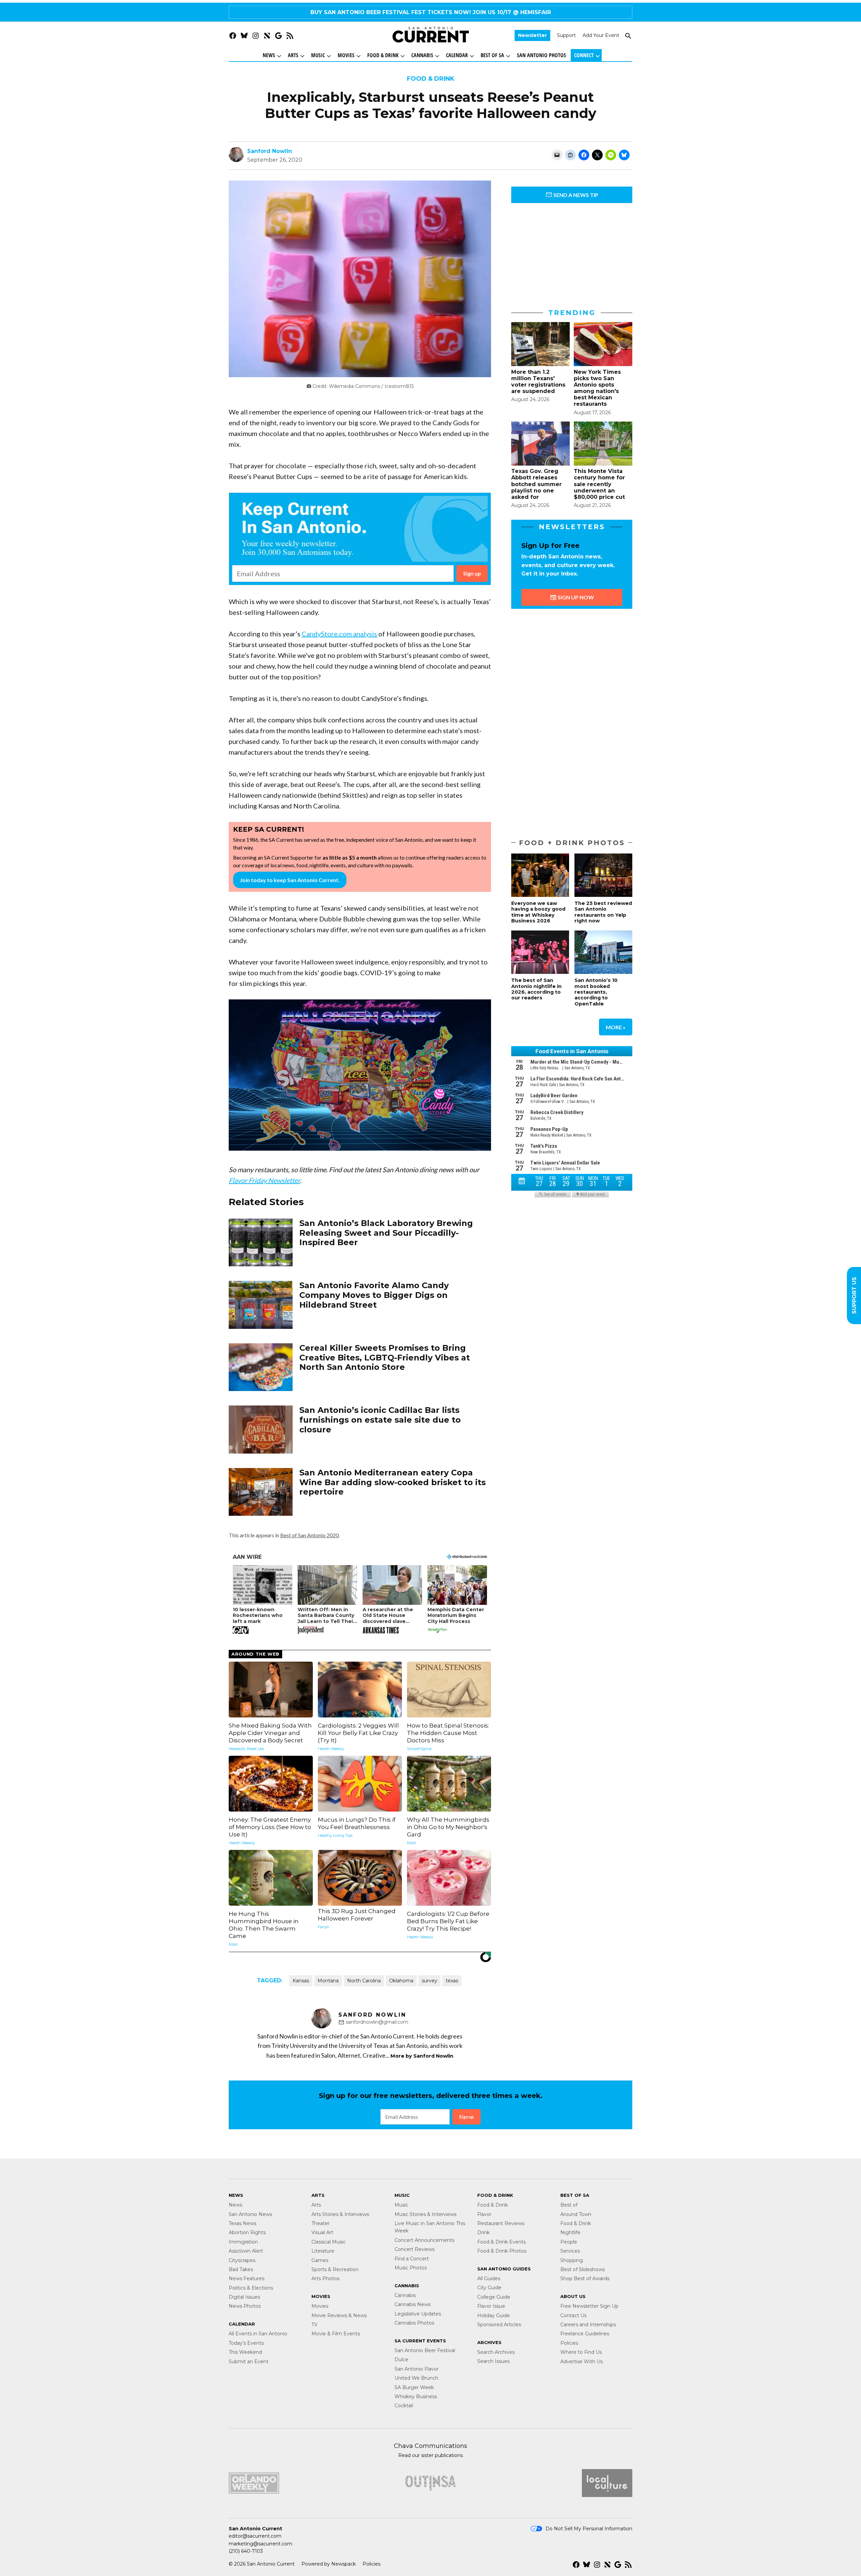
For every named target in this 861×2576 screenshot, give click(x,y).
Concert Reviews (415, 2249)
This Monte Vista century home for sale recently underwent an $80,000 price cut (599, 484)
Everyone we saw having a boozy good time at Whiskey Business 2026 (538, 912)
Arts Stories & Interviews (340, 2214)
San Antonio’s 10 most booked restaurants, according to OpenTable (596, 992)
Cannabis (422, 55)
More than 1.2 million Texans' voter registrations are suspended (538, 382)
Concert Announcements (424, 2240)
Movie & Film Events (336, 2334)
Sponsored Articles (499, 2325)
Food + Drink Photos (572, 843)
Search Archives (496, 2352)
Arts (293, 55)
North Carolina (364, 1981)
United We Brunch (416, 2378)
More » (616, 1027)
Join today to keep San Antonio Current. (290, 880)
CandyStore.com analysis (339, 634)
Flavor (484, 2214)
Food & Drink (383, 55)
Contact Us (573, 2315)
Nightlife (570, 2232)
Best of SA (492, 55)
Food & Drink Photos (502, 2251)
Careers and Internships (588, 2325)
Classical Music (329, 2242)
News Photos (245, 2306)
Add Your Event (601, 36)
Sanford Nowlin (270, 151)
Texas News (242, 2223)
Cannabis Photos (414, 2323)
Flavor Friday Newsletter (264, 1180)
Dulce (401, 2360)
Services (570, 2251)
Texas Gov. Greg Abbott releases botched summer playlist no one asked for (536, 484)
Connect (584, 55)
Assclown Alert (246, 2251)
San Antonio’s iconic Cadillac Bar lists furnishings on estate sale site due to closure (380, 1420)
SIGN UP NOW (575, 597)
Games (320, 2260)
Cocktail (404, 2406)
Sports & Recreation (335, 2269)
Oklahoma (401, 1981)
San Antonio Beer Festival (425, 2350)
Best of (569, 2205)
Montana (328, 1981)
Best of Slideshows (583, 2269)
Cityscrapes (242, 2260)
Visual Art (322, 2232)
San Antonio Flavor (417, 2369)
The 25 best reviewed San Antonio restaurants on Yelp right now (603, 912)
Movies (346, 55)
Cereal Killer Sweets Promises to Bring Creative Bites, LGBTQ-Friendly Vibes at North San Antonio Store (385, 1358)
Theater (321, 2223)
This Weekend (245, 2352)
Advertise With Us (582, 2362)
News (269, 55)
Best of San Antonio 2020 (309, 1535)
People (569, 2242)
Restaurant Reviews (501, 2223)
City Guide (489, 2288)
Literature (323, 2251)
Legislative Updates (418, 2314)
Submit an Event (249, 2362)
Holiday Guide (494, 2315)
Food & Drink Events (501, 2242)
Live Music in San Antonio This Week (430, 2227)
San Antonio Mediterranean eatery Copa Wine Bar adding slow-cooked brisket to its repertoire (392, 1482)
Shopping (572, 2260)
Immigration (243, 2242)
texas (452, 1981)
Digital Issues (244, 2297)
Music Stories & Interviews (425, 2214)
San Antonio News (250, 2214)
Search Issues (493, 2361)
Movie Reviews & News (339, 2315)
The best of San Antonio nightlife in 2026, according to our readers (536, 989)
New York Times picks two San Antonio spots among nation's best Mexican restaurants (597, 388)
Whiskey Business (416, 2396)
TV (314, 2325)
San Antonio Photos (541, 55)
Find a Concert (412, 2259)
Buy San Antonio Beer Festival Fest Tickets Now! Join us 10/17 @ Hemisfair (431, 12)
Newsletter (532, 36)
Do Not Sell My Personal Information (589, 2529)
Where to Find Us (581, 2352)
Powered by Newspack (329, 2564)
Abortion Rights (247, 2232)
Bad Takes (241, 2269)
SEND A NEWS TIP (575, 195)
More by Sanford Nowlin (422, 2056)
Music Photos (411, 2268)
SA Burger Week (414, 2387)
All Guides (489, 2278)
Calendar (457, 55)
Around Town (576, 2214)
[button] (360, 539)
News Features (247, 2278)
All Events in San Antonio (258, 2334)
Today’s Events (246, 2343)
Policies (569, 2343)
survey (429, 1981)
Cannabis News (413, 2304)
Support (566, 36)
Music (318, 55)
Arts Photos (325, 2278)
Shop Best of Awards (585, 2278)
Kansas (301, 1981)
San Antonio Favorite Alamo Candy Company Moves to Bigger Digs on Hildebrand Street (374, 1295)
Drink (483, 2232)
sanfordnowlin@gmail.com (377, 2022)
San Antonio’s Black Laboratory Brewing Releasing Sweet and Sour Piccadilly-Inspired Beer (386, 1233)
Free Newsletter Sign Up (589, 2306)
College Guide (494, 2297)
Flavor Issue (491, 2306)
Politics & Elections (251, 2288)
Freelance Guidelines (585, 2334)
